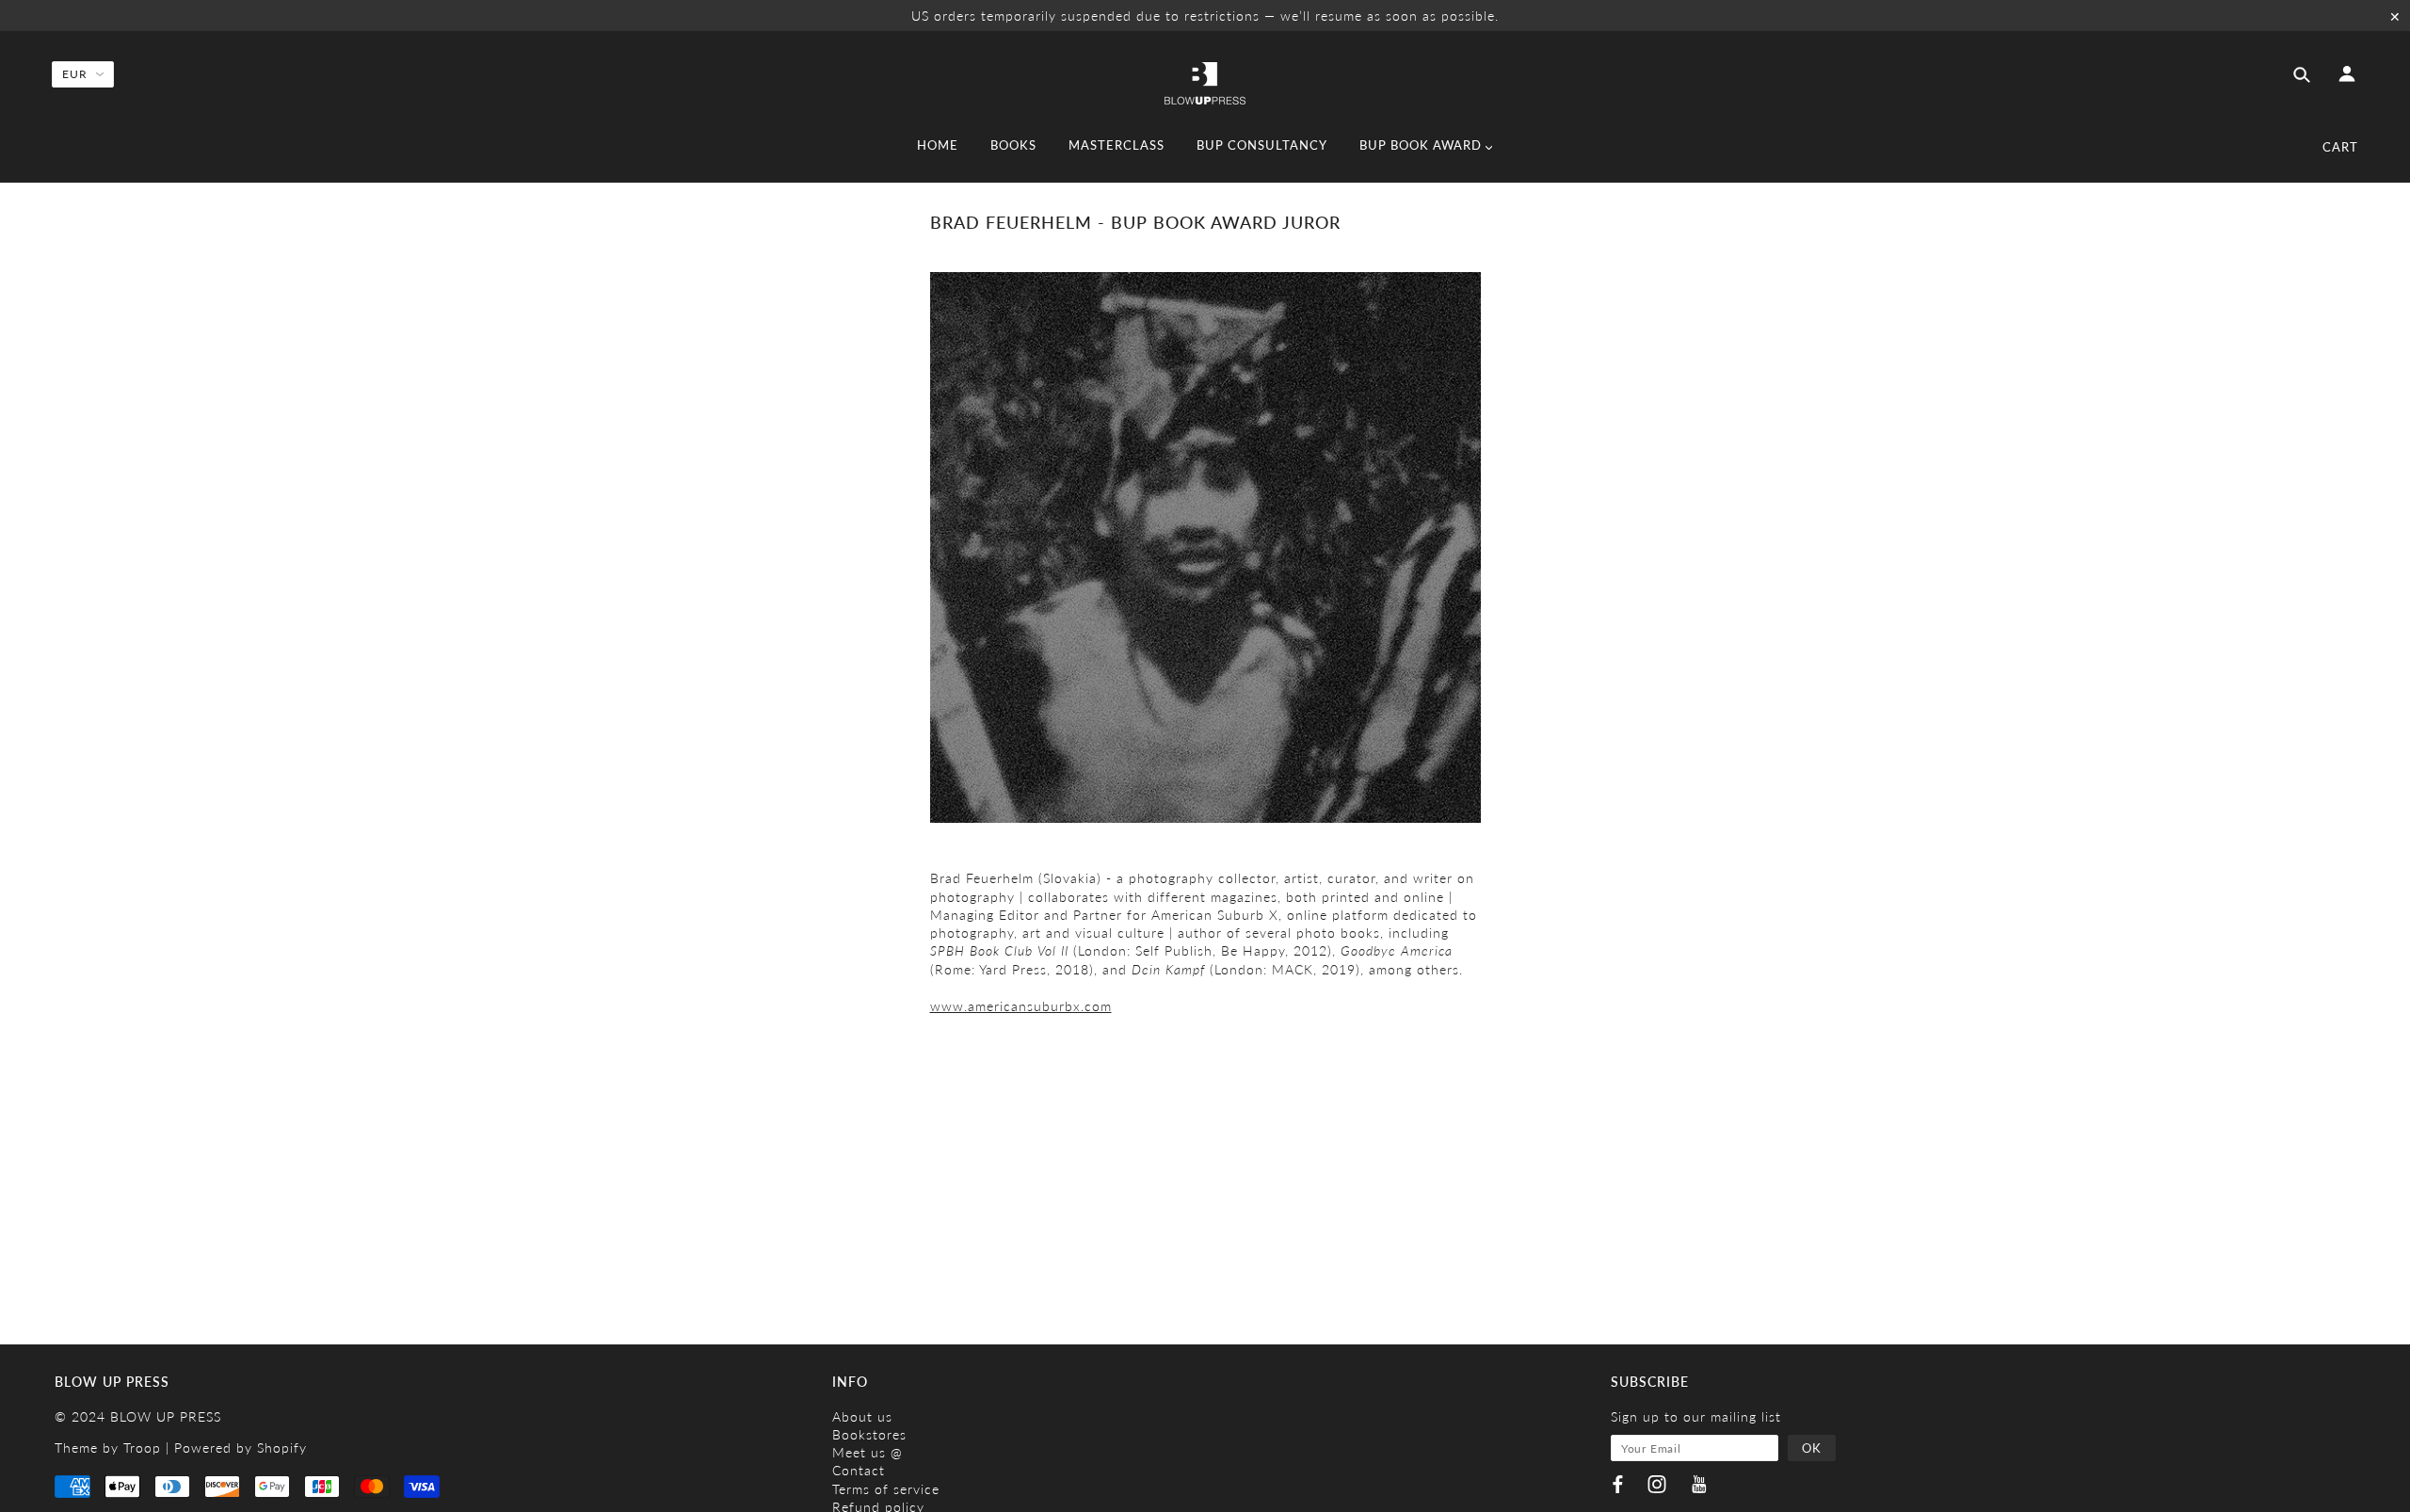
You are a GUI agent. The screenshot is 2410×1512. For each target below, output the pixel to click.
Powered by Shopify (241, 1448)
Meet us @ (868, 1452)
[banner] (1205, 82)
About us (862, 1416)
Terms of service (886, 1489)
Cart (2340, 147)
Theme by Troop (108, 1448)
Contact (859, 1470)
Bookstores (869, 1434)
